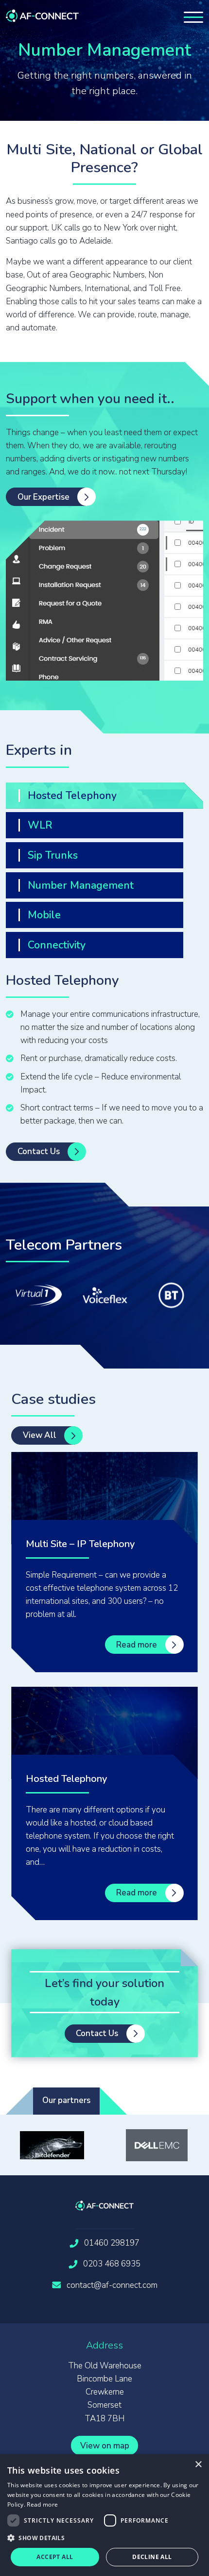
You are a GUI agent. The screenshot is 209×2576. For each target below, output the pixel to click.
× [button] (198, 2465)
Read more (137, 1645)
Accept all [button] (55, 2557)
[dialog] (104, 2515)
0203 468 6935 (112, 2264)
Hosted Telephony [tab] (72, 796)
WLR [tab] (40, 825)
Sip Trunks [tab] (53, 855)
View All (40, 1435)
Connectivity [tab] (57, 945)
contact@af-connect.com (112, 2285)
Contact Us (39, 1151)
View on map (105, 2446)
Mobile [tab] (44, 915)
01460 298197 (112, 2243)
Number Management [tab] (81, 885)
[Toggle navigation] (193, 17)
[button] (104, 2538)
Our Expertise (44, 497)
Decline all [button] (152, 2557)
